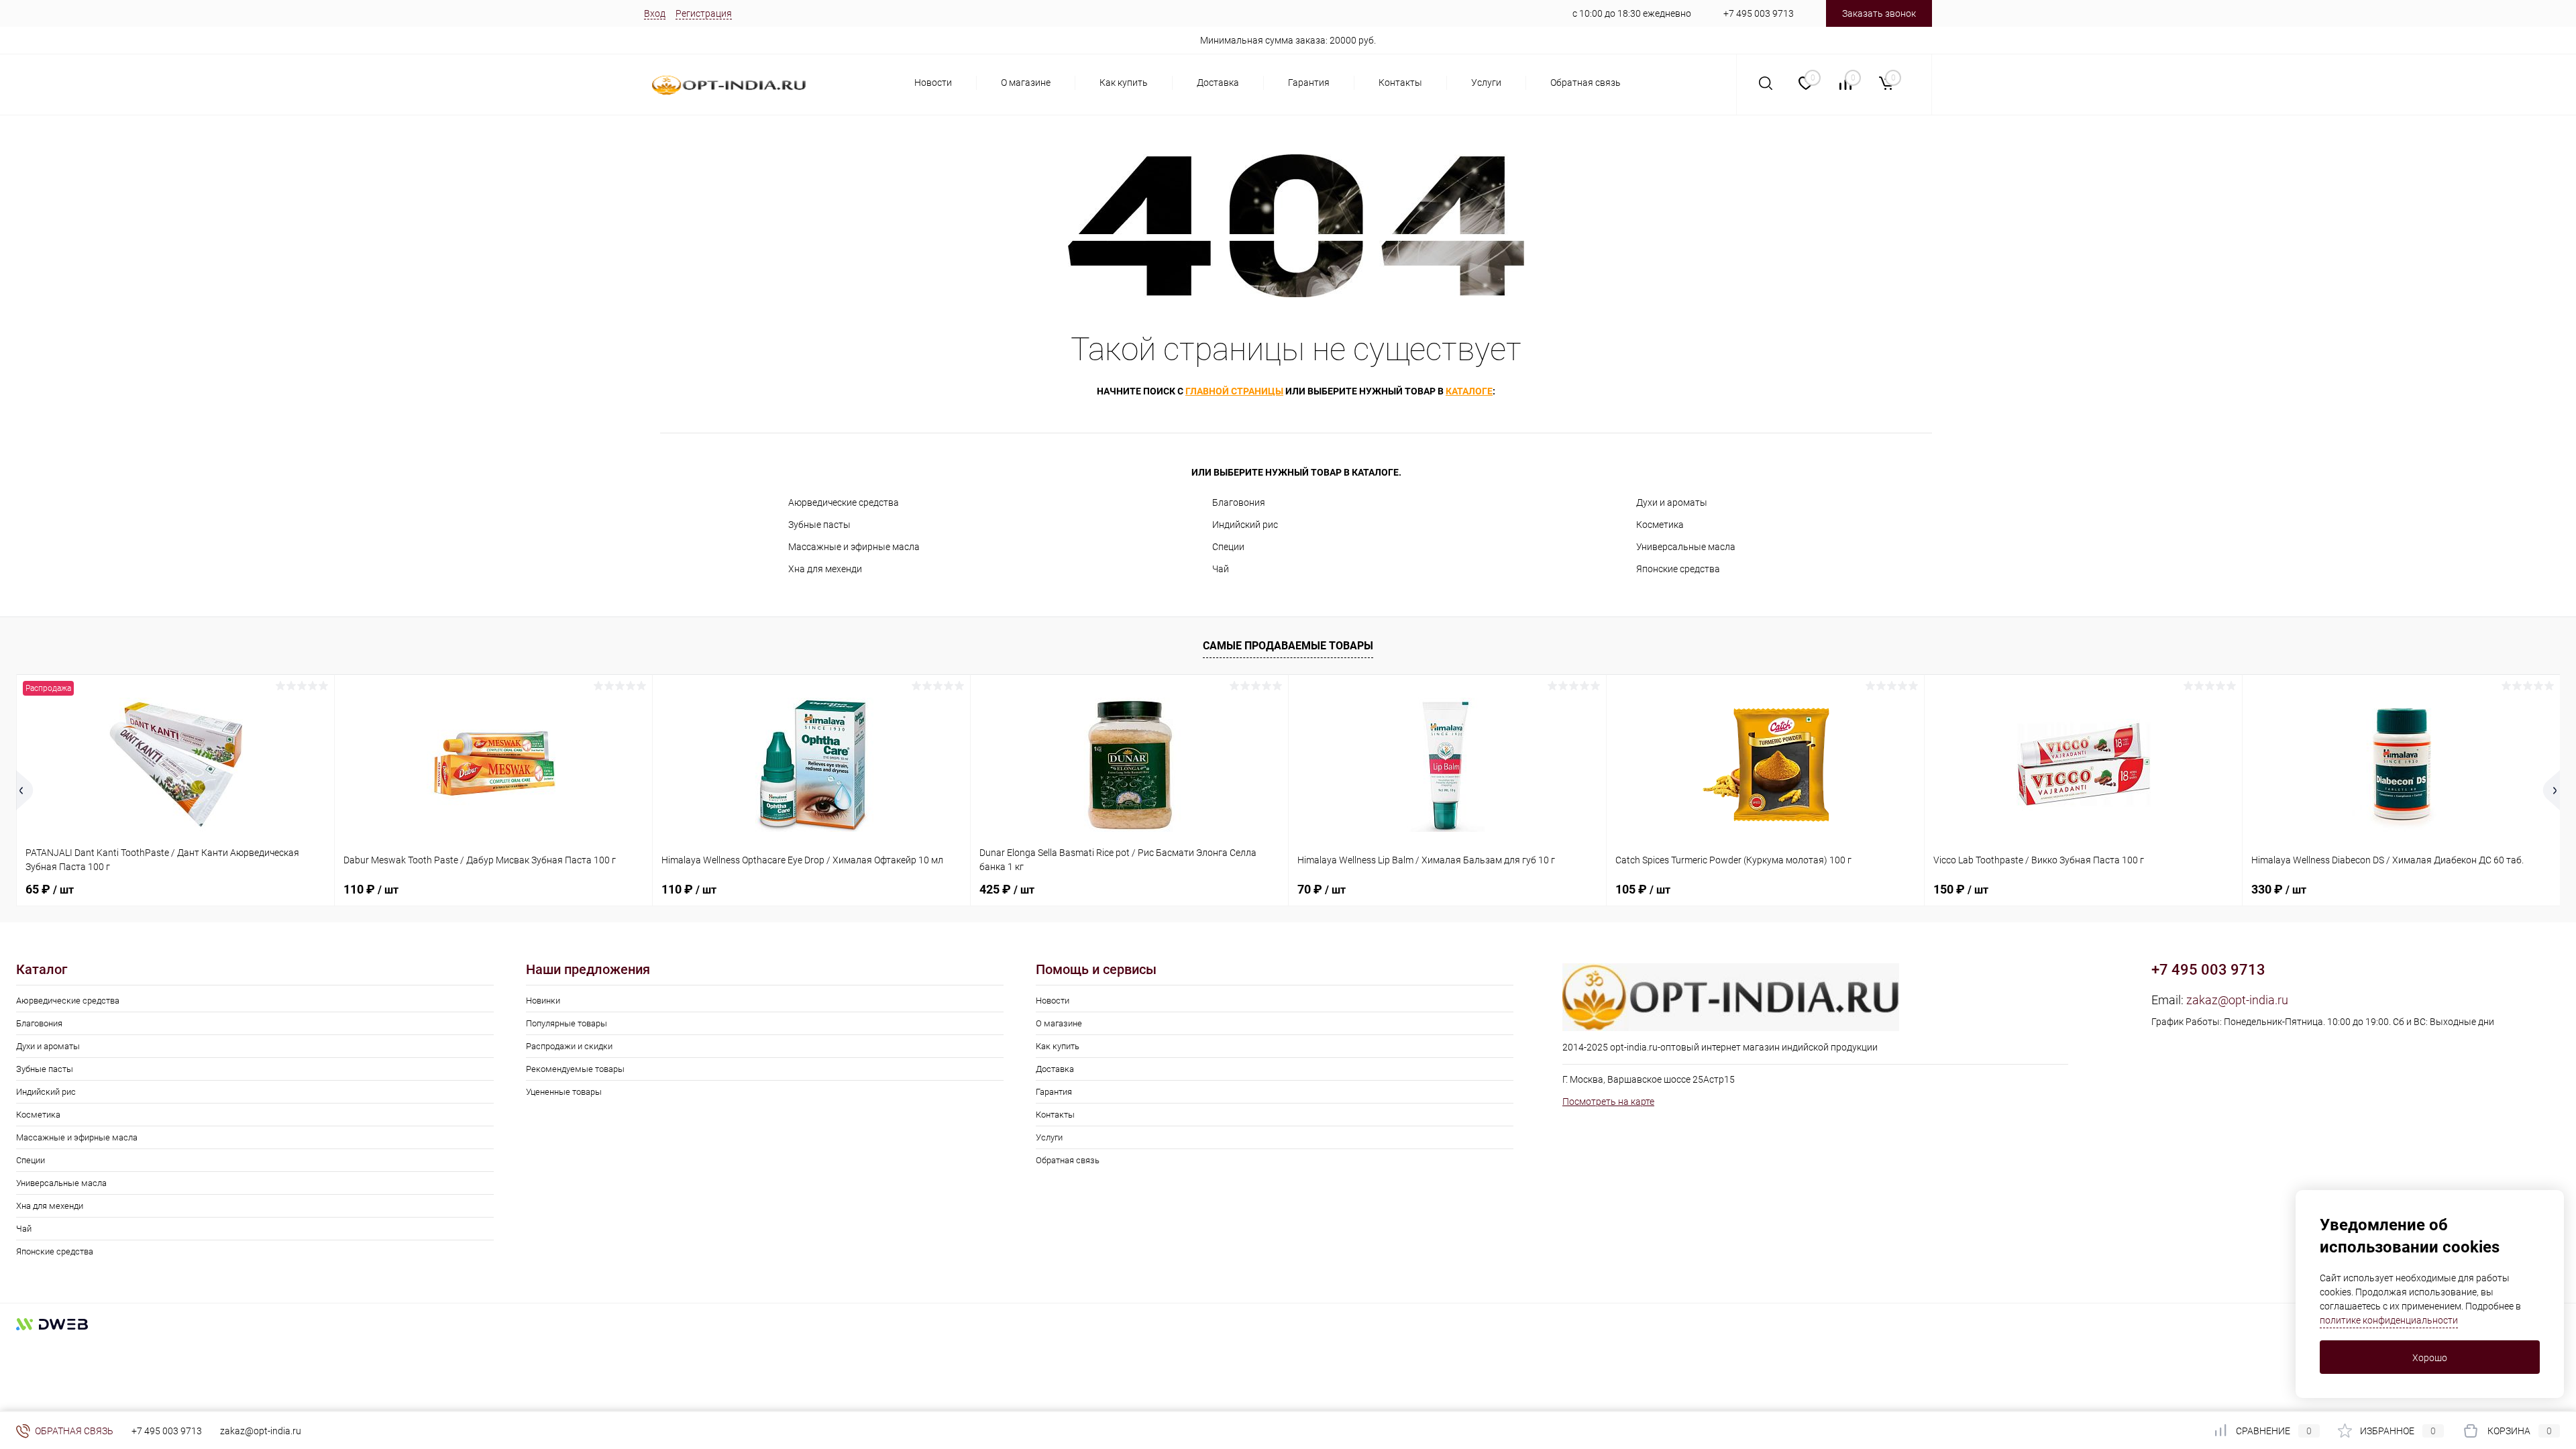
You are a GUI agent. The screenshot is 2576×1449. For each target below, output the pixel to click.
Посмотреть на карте (1608, 1102)
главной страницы (1234, 391)
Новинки (543, 1001)
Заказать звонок (1879, 13)
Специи (1228, 547)
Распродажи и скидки (569, 1046)
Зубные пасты (819, 525)
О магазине (1026, 83)
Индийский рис (1245, 525)
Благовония (1239, 502)
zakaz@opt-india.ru (2237, 1000)
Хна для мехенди (825, 569)
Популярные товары (567, 1023)
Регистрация (704, 13)
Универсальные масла (1686, 547)
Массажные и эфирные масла (854, 547)
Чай (1221, 569)
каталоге (1469, 391)
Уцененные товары (564, 1092)
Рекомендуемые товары (575, 1069)
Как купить (1124, 83)
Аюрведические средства (844, 502)
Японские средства (1678, 569)
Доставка (1218, 83)
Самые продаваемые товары (1288, 646)
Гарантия (1309, 83)
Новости (933, 83)
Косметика (1660, 525)
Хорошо (2430, 1358)
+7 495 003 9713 (1759, 13)
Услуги (1486, 83)
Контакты (1400, 83)
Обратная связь (1586, 83)
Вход (655, 13)
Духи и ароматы (1672, 502)
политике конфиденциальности (2389, 1320)
